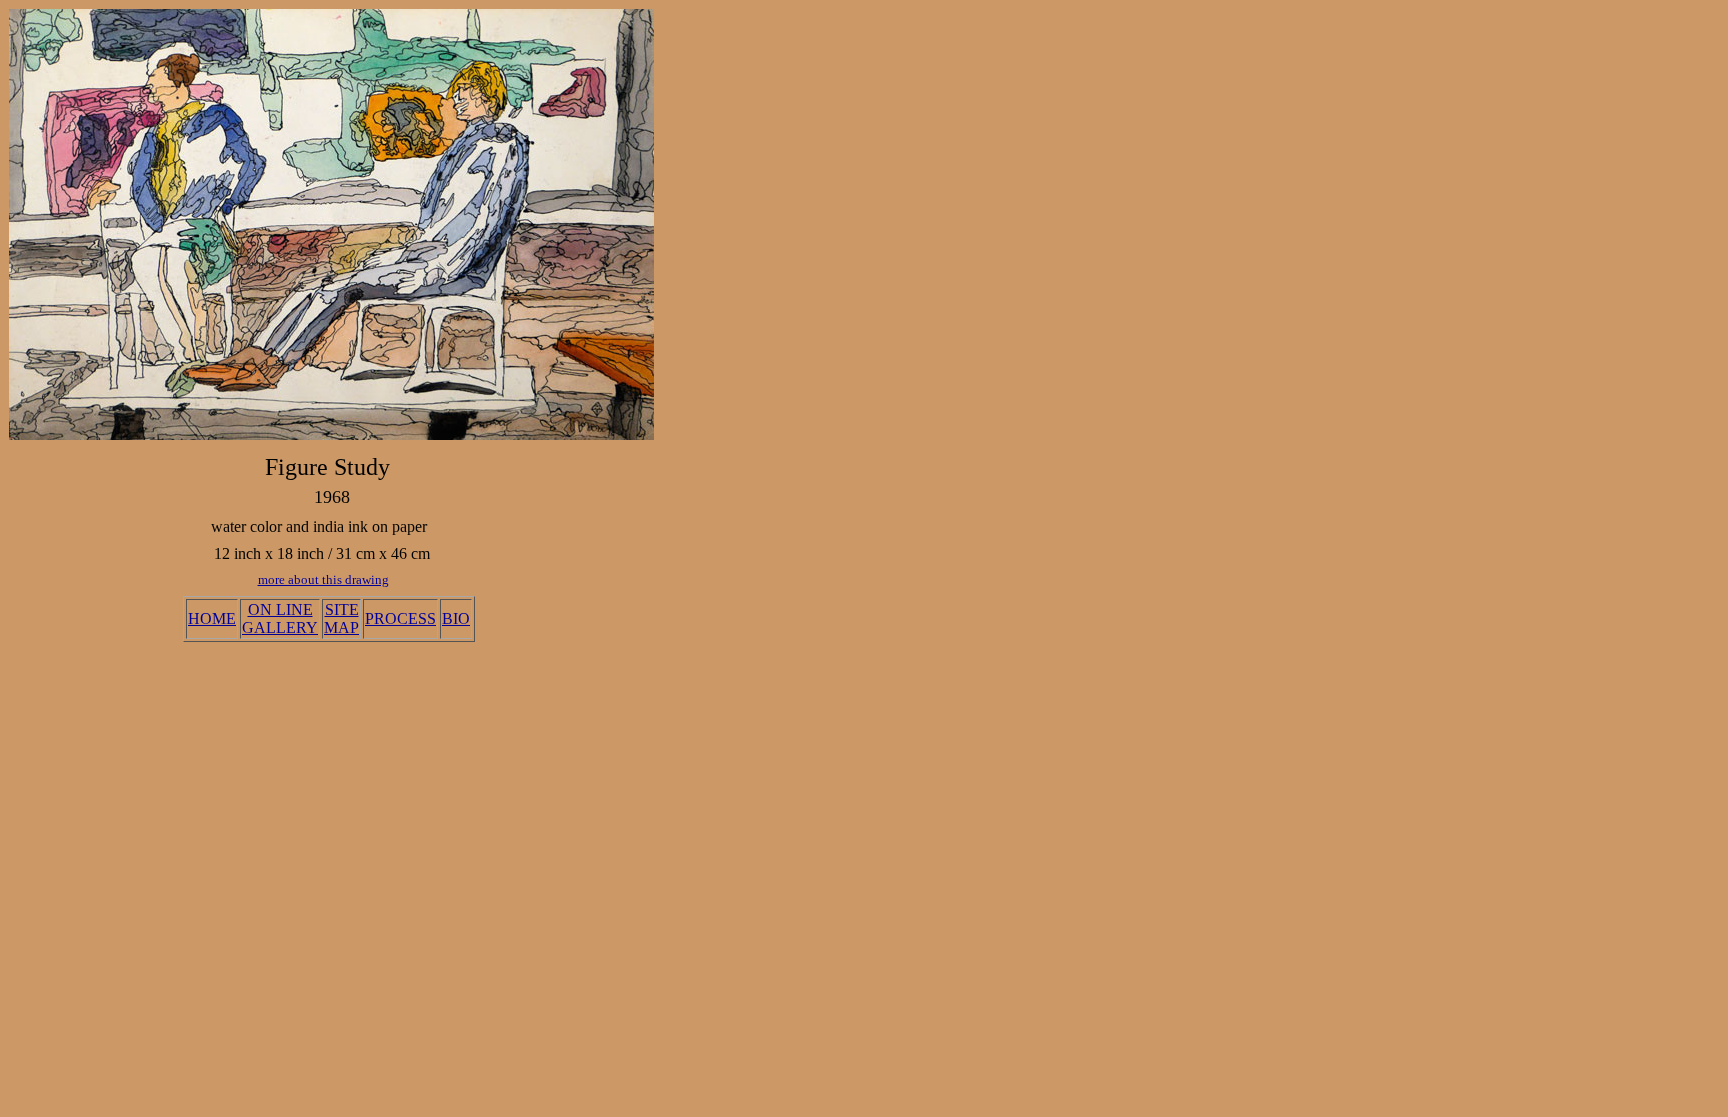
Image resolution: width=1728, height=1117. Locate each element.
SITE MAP (341, 618)
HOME (212, 618)
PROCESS (400, 618)
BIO (456, 618)
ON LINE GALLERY (280, 618)
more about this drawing (323, 579)
